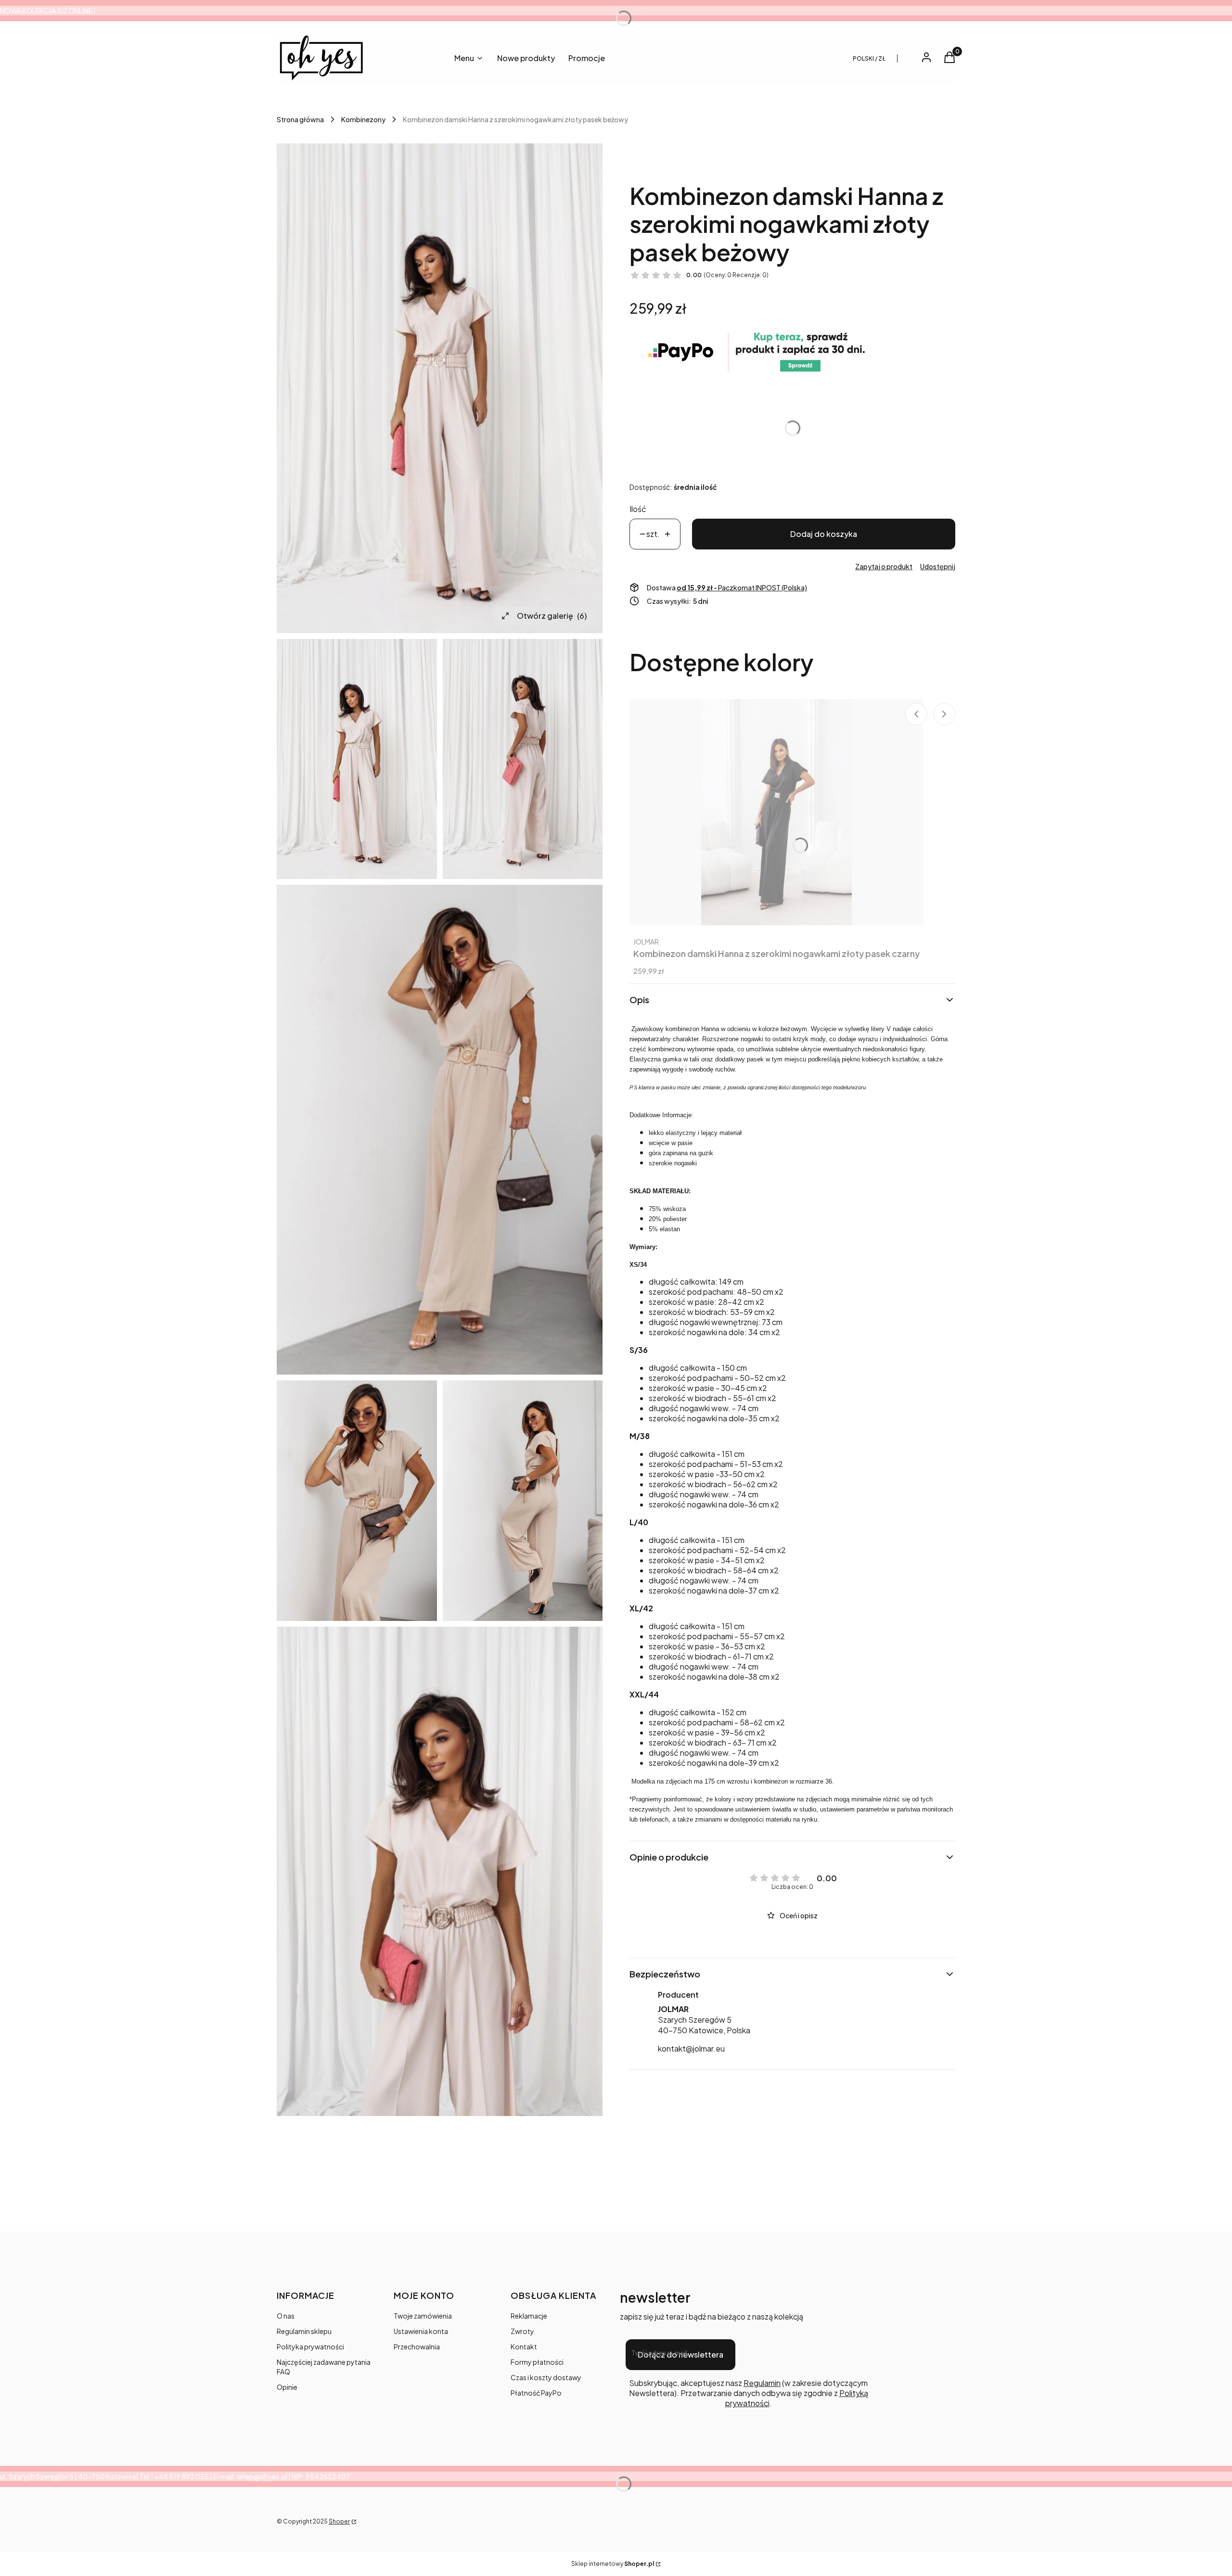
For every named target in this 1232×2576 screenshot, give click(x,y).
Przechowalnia (417, 2346)
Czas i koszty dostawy (546, 2377)
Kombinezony (363, 119)
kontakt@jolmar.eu (691, 2048)
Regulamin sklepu (304, 2331)
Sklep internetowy (613, 2564)
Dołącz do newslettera (680, 2354)
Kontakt (524, 2346)
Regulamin (762, 2383)
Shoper (339, 2521)
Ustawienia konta (421, 2331)
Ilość (638, 509)
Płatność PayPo (536, 2393)
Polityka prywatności (310, 2346)
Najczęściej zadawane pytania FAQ (324, 2367)
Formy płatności (537, 2362)
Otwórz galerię (552, 616)
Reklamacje (529, 2316)
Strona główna (300, 119)
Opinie (287, 2387)
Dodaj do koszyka (824, 534)
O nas (286, 2316)
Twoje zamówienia (423, 2316)
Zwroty (522, 2331)
